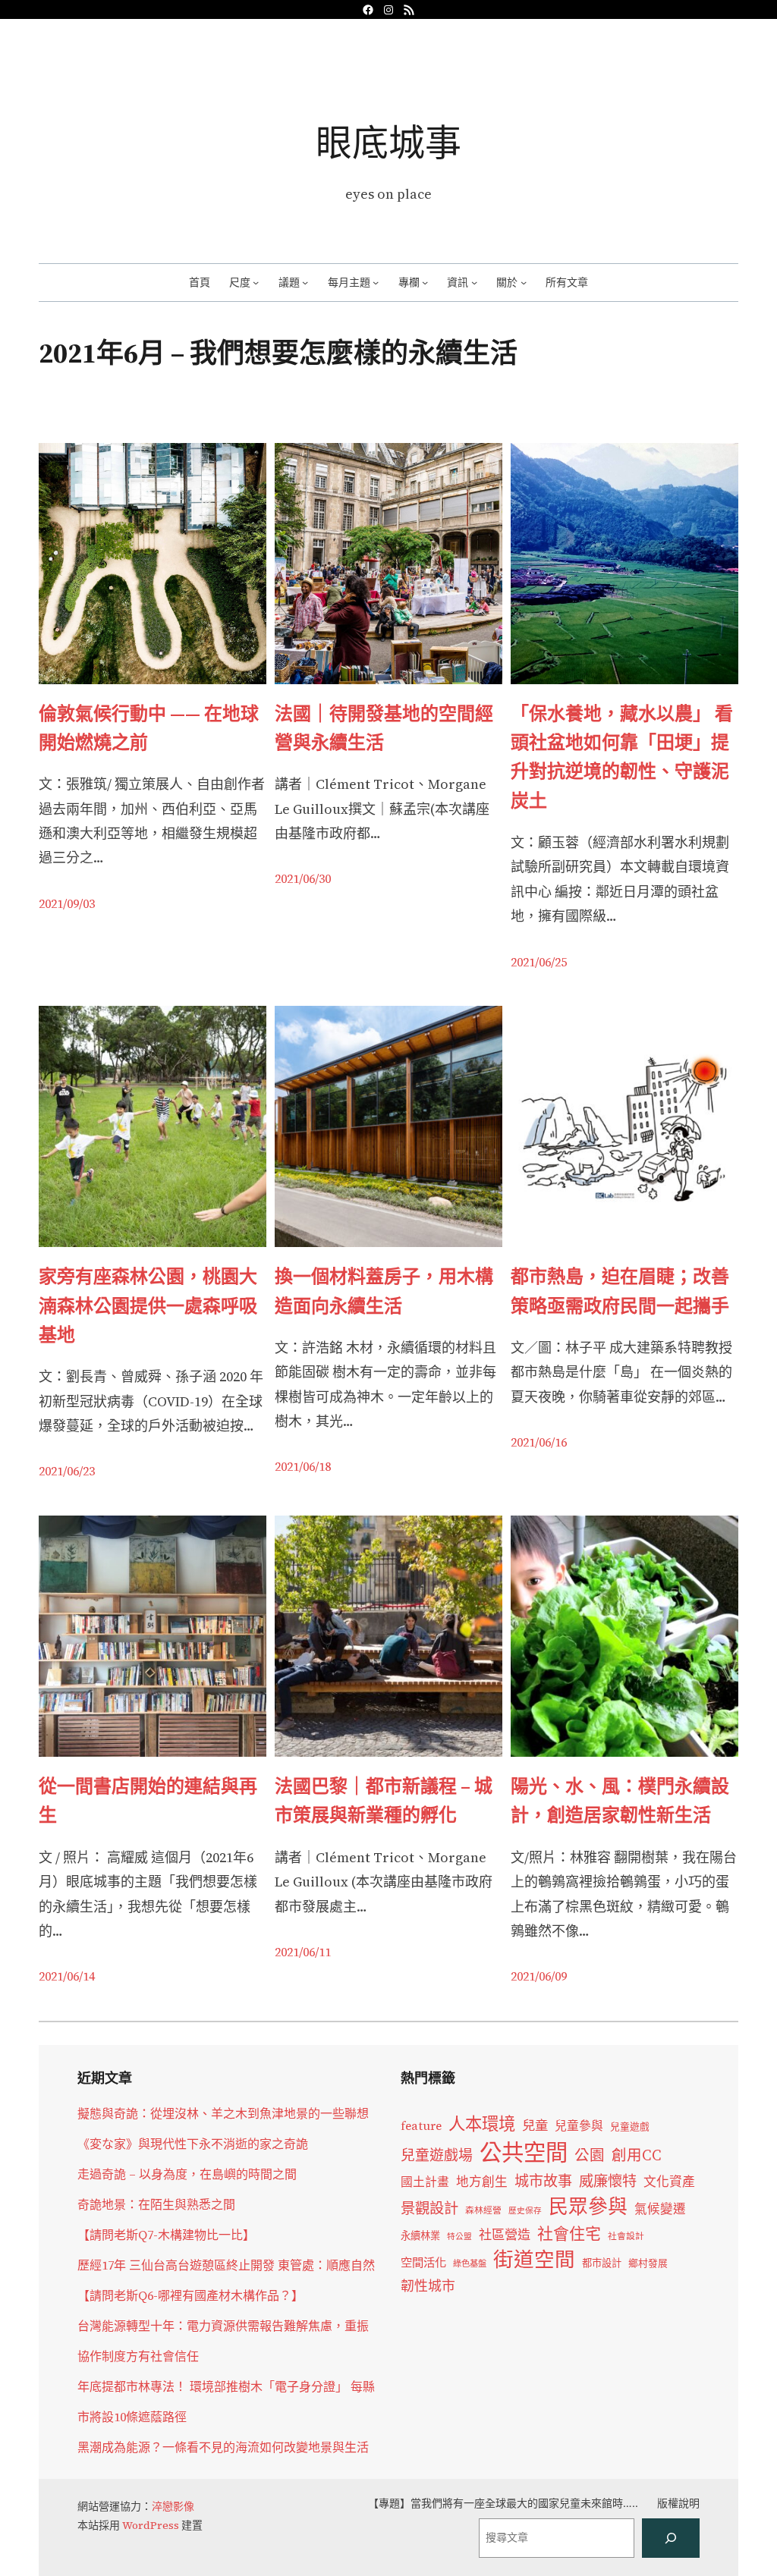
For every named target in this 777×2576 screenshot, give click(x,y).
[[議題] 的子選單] (305, 282)
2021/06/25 (539, 962)
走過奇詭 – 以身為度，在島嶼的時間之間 (187, 2174)
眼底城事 (388, 142)
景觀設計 (429, 2208)
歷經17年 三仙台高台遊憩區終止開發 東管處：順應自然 (226, 2265)
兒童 (535, 2125)
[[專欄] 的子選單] (425, 282)
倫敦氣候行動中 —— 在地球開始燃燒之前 (149, 728)
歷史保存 (525, 2211)
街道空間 (534, 2260)
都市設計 (602, 2263)
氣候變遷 (660, 2209)
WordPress (151, 2525)
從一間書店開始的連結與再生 (148, 1800)
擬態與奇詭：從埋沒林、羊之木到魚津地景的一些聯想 (223, 2113)
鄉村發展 (648, 2263)
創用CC (637, 2155)
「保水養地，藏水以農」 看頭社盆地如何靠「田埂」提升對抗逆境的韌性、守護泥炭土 (622, 757)
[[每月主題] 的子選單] (376, 282)
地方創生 (482, 2182)
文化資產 (669, 2182)
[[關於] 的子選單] (524, 282)
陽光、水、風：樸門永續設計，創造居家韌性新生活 (620, 1800)
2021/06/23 (67, 1471)
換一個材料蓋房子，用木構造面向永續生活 (384, 1291)
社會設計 (626, 2236)
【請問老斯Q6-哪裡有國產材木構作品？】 (190, 2295)
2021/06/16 (539, 1442)
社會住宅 (569, 2234)
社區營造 (505, 2235)
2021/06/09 (539, 1976)
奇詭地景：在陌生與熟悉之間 (156, 2204)
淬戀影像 (173, 2506)
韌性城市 (428, 2286)
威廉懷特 (608, 2181)
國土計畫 (425, 2182)
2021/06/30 (303, 878)
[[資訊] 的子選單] (474, 282)
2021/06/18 (303, 1466)
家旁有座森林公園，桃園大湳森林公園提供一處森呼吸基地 (148, 1305)
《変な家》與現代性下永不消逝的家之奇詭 (193, 2144)
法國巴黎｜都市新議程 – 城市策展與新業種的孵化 (384, 1800)
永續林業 (420, 2235)
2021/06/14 (67, 1976)
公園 (590, 2155)
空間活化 (423, 2262)
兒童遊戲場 (437, 2155)
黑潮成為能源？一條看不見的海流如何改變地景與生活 (223, 2447)
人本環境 (482, 2124)
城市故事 (543, 2181)
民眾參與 (588, 2207)
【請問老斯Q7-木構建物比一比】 (166, 2235)
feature (421, 2126)
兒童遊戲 (630, 2127)
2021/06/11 (303, 1952)
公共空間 (524, 2153)
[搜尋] (671, 2538)
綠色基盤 (470, 2263)
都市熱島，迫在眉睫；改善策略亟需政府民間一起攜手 (620, 1291)
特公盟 (459, 2237)
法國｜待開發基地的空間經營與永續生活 (384, 728)
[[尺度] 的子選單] (256, 282)
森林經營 (483, 2210)
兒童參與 (579, 2126)
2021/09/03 (67, 903)
